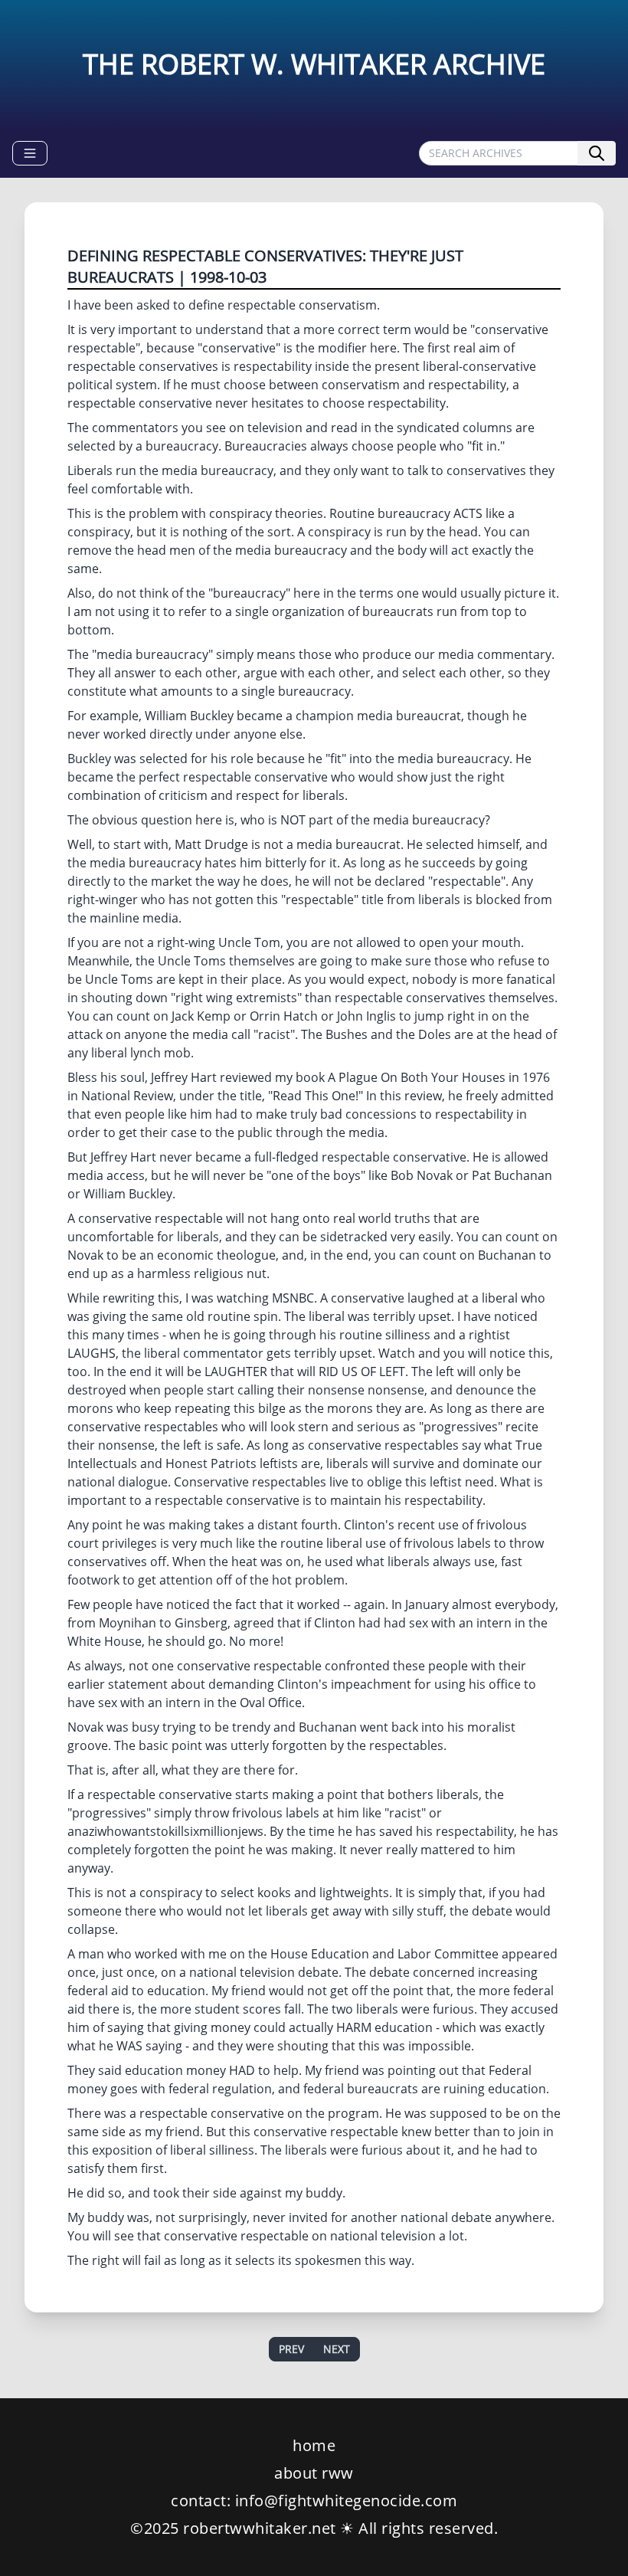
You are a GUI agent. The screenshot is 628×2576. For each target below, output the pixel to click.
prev (291, 2349)
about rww (314, 2473)
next (337, 2349)
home (314, 2445)
